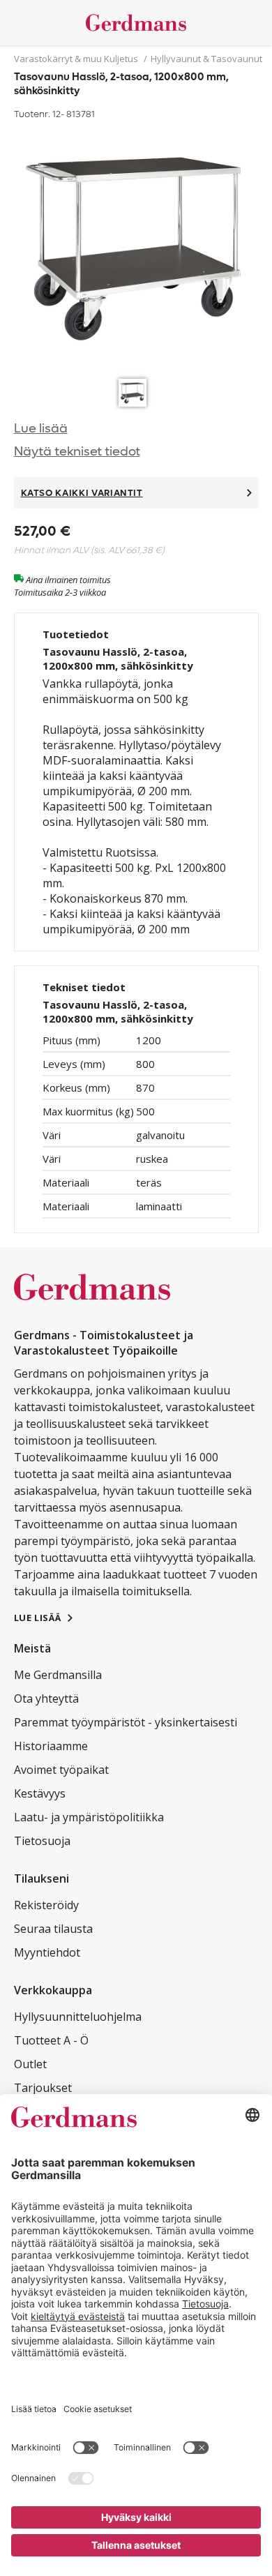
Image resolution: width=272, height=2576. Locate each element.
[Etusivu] (136, 23)
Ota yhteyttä (46, 1698)
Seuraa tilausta (53, 1929)
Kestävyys (40, 1793)
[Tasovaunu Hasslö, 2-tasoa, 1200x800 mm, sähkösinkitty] (136, 248)
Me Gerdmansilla (58, 1675)
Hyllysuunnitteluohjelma (78, 2017)
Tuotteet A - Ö (51, 2040)
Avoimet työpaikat (61, 1770)
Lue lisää (41, 429)
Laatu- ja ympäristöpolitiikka (89, 1817)
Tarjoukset (43, 2088)
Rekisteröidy (46, 1905)
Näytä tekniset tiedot (77, 452)
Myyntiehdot (47, 1952)
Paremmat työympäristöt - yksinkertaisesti (126, 1722)
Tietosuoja (42, 1841)
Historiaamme (51, 1746)
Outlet (30, 2064)
